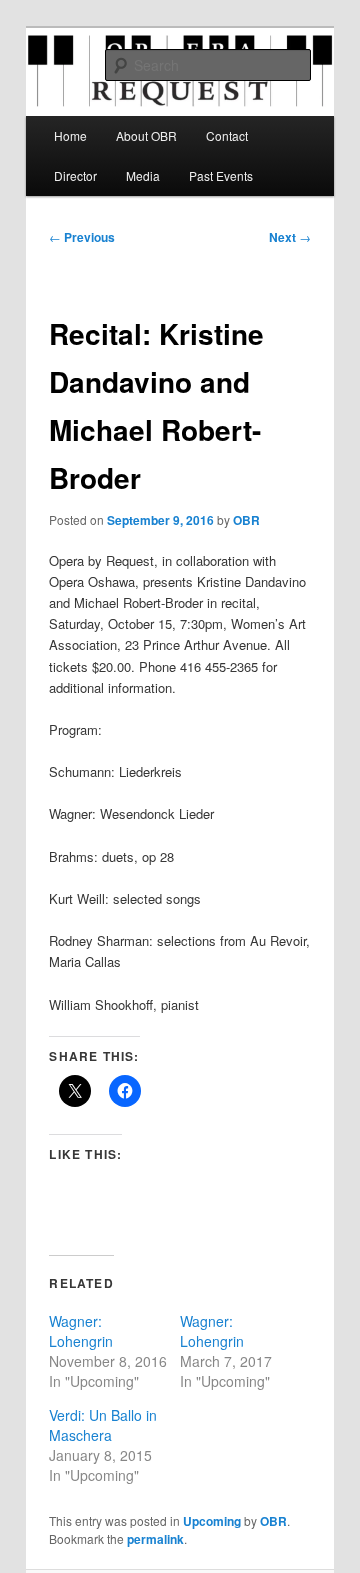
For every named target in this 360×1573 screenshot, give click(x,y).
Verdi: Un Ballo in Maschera (103, 1425)
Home (70, 135)
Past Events (221, 175)
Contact (227, 135)
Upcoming (212, 1521)
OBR (246, 520)
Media (143, 175)
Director (75, 175)
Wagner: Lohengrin (81, 1331)
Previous (82, 237)
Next (290, 237)
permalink (155, 1539)
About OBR (146, 135)
